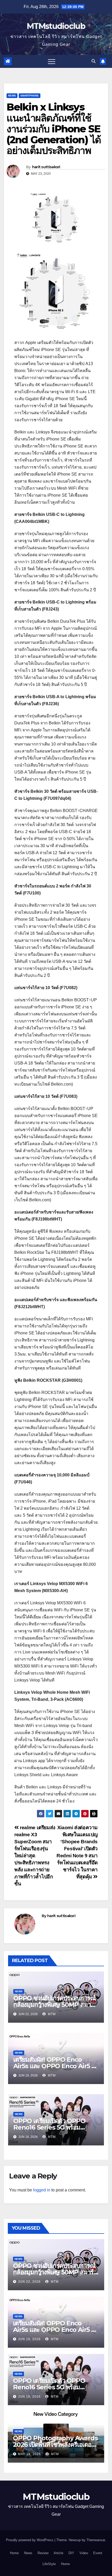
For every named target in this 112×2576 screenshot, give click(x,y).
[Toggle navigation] (52, 61)
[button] (94, 61)
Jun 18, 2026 (29, 2397)
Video (84, 2553)
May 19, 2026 (29, 2454)
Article (58, 2553)
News (12, 96)
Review (43, 2553)
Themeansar (96, 2540)
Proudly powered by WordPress (30, 2540)
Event (98, 2553)
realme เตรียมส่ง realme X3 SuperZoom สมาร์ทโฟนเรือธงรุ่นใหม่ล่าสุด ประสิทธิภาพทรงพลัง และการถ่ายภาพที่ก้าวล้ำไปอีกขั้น (35, 1856)
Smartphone (30, 96)
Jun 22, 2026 (29, 2282)
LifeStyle (49, 2564)
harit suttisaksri (46, 167)
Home (14, 2553)
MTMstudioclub (56, 26)
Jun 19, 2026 (29, 2339)
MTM (51, 2014)
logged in (42, 2190)
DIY (71, 2553)
